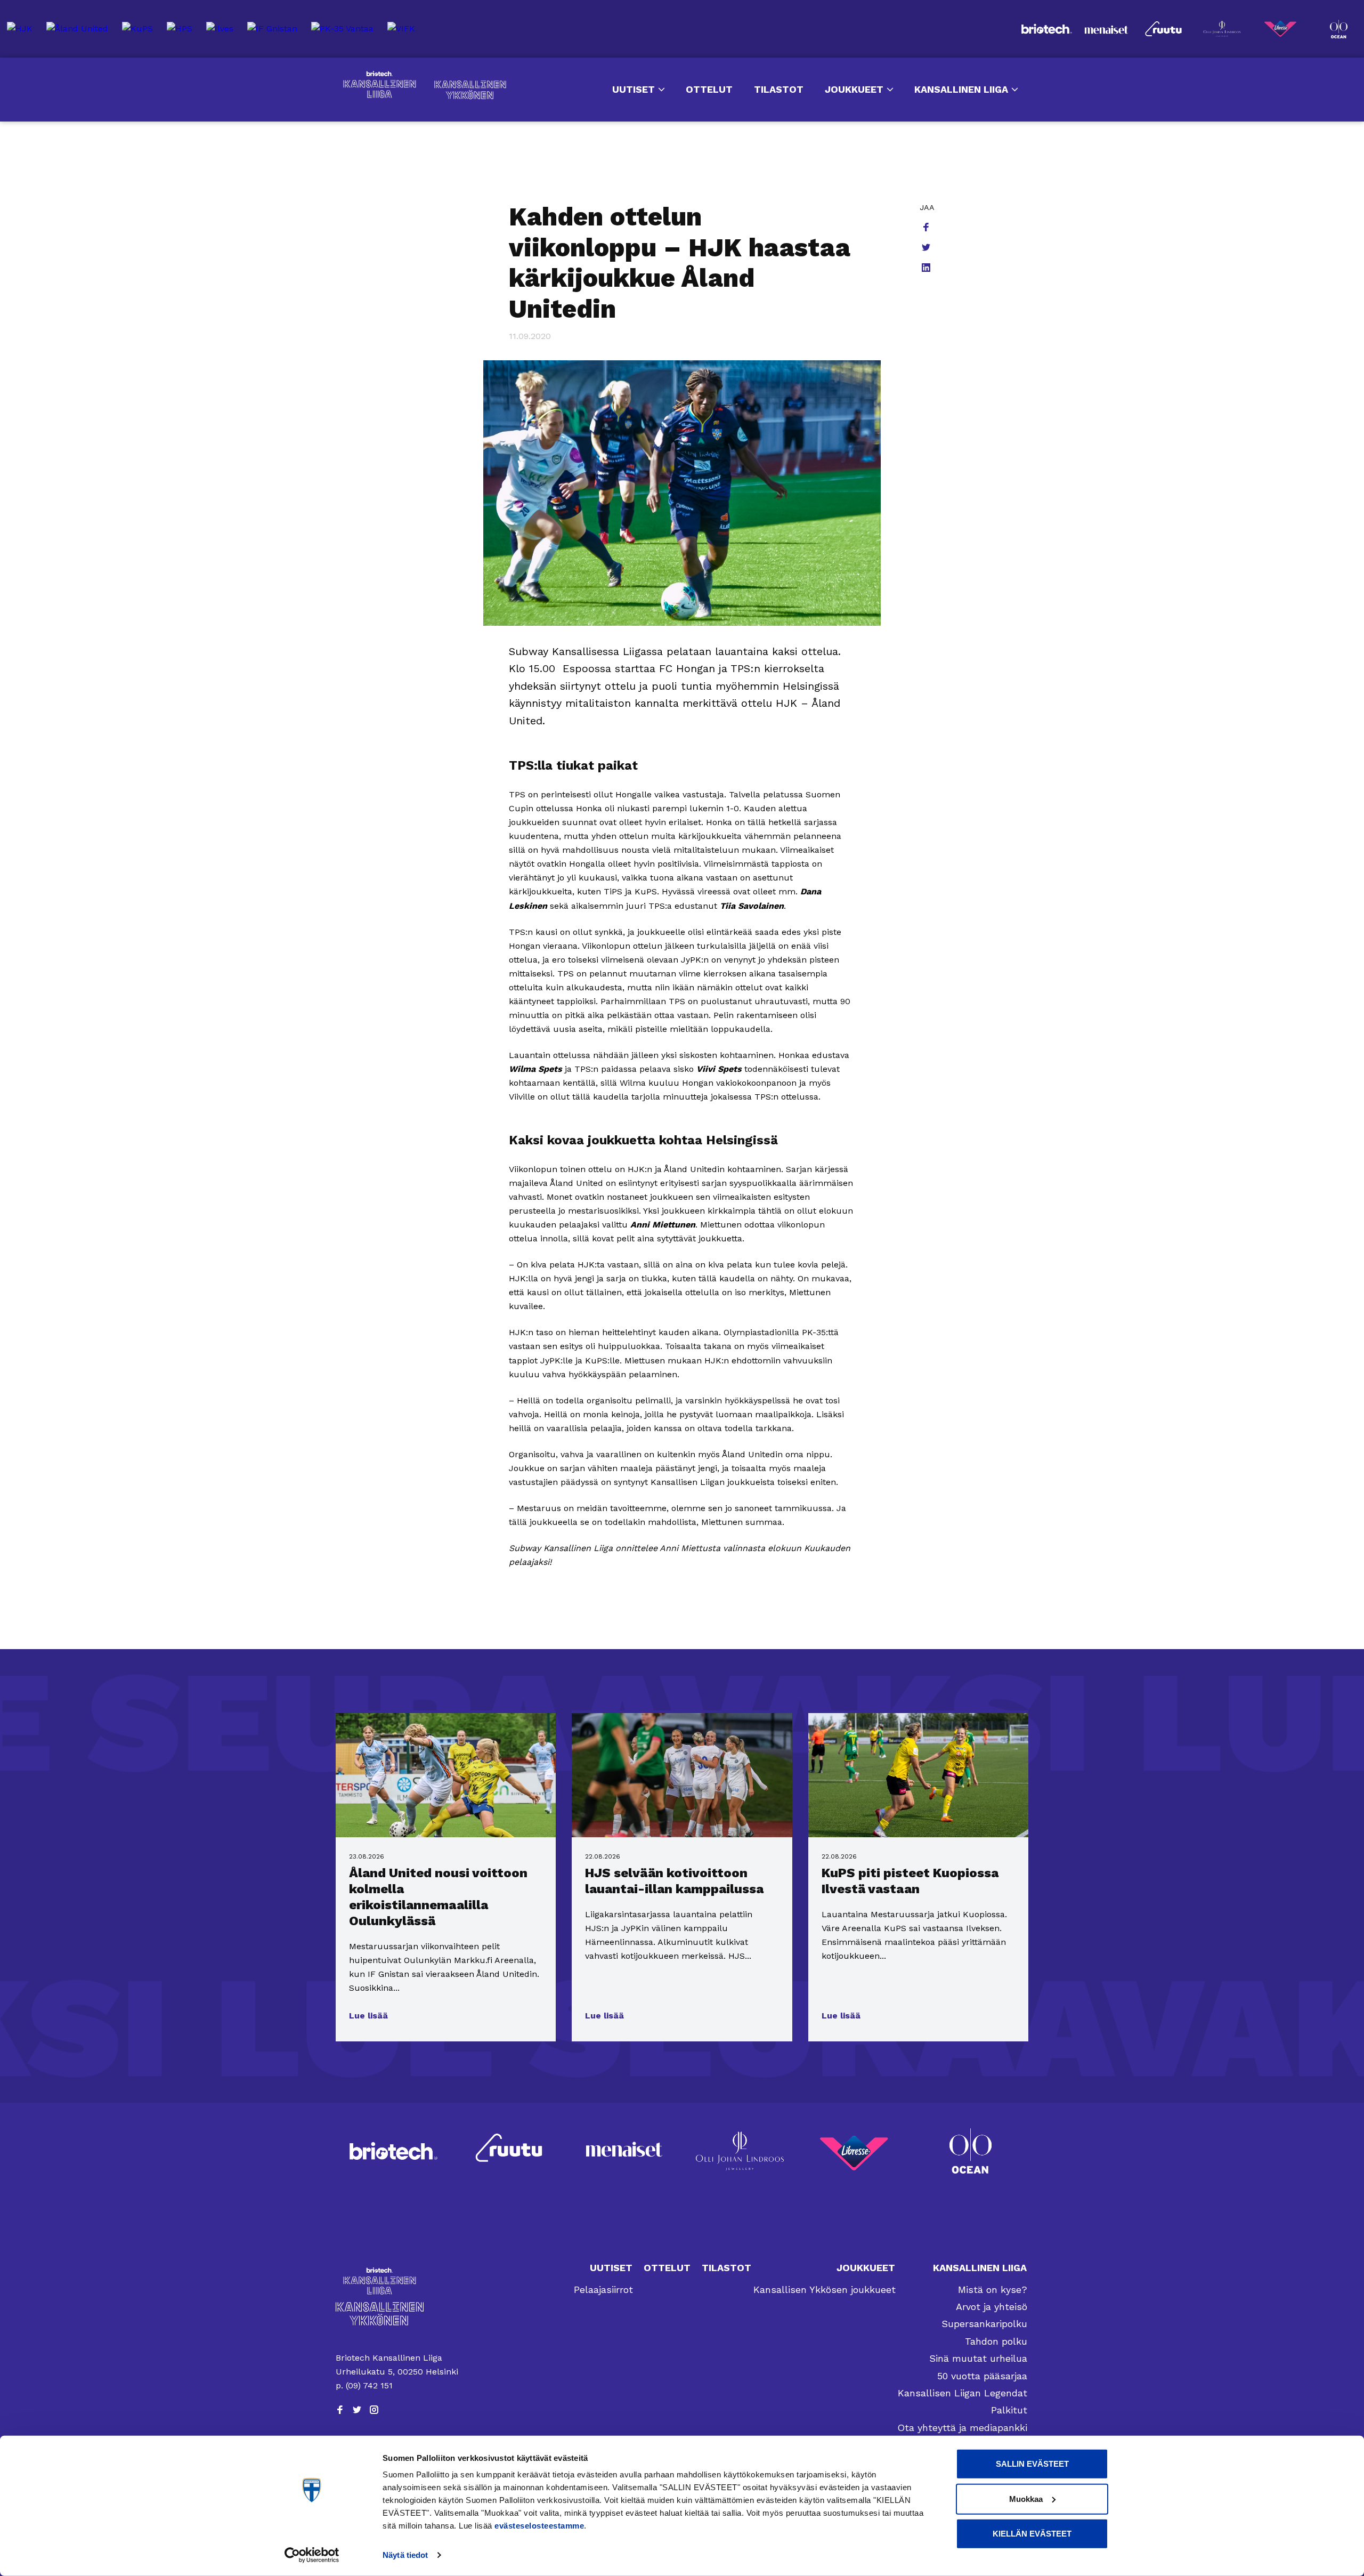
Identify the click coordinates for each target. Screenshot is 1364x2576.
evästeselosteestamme (539, 2526)
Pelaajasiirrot (603, 2290)
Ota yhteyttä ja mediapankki (962, 2428)
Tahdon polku (996, 2341)
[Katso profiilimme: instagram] (374, 2410)
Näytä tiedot (405, 2555)
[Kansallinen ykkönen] (398, 2313)
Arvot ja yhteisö (992, 2307)
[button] (368, 2016)
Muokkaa (1026, 2498)
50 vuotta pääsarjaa (982, 2376)
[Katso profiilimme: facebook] (340, 2410)
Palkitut (1009, 2410)
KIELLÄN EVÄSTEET (1032, 2534)
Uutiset (634, 89)
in (927, 269)
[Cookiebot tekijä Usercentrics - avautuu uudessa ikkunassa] (312, 2555)
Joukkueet (854, 89)
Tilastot (779, 89)
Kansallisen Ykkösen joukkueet (825, 2290)
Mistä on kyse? (993, 2290)
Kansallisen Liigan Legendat (963, 2393)
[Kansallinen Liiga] (398, 2281)
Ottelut (709, 89)
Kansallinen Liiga (380, 85)
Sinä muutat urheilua (978, 2358)
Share (927, 228)
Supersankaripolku (984, 2324)
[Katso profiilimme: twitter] (357, 2410)
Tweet (927, 248)
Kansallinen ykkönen (470, 90)
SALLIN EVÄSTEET (1032, 2464)
